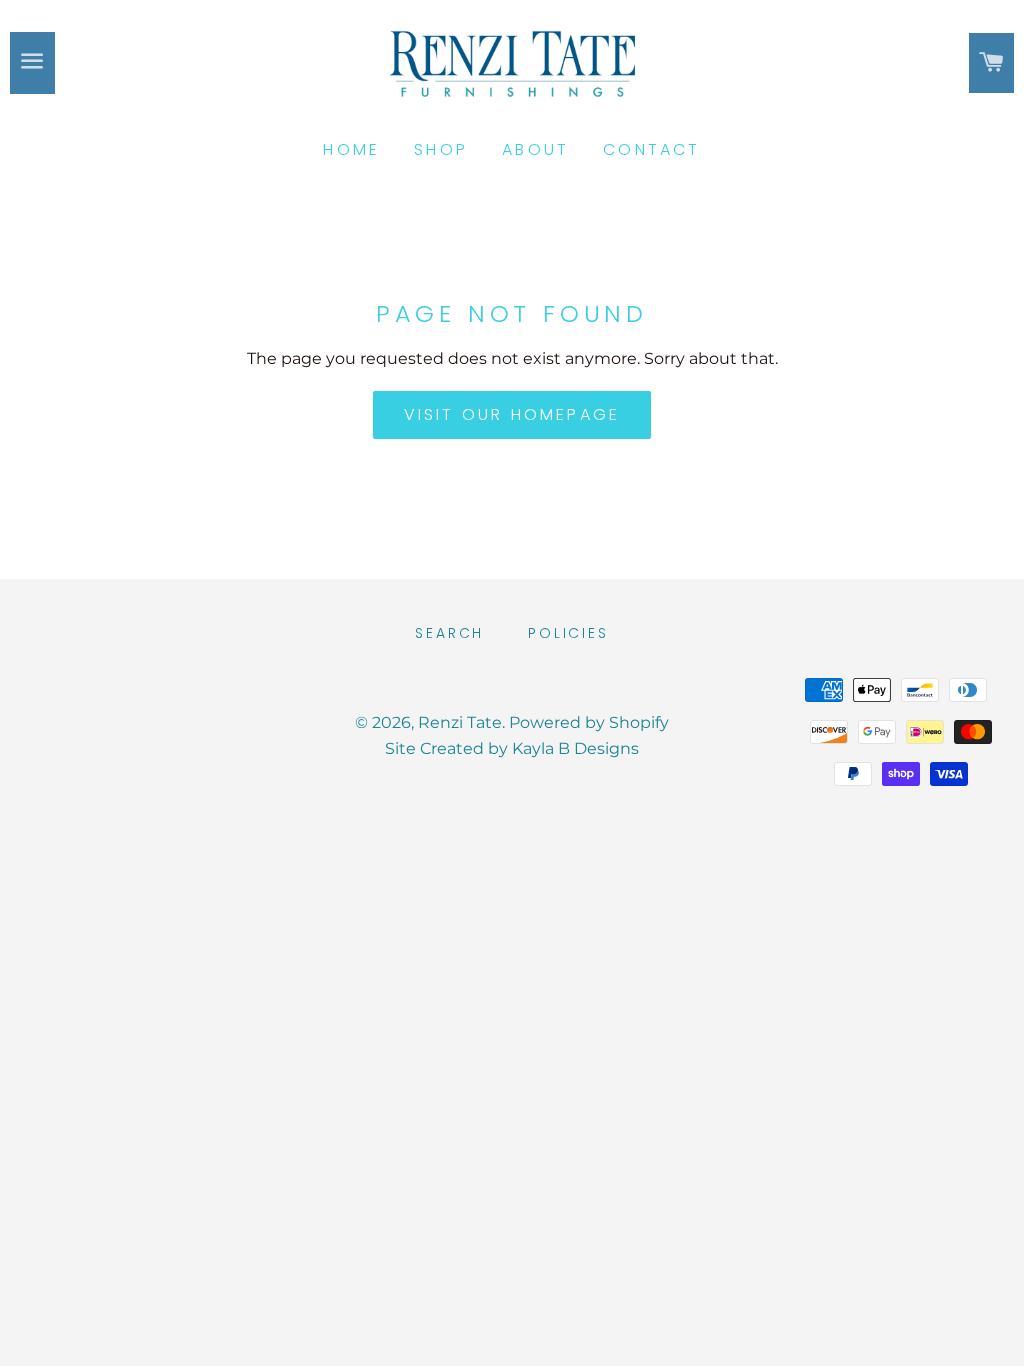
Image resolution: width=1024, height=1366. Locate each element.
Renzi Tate (460, 722)
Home (351, 149)
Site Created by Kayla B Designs (512, 748)
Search (449, 633)
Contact (651, 149)
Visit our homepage (512, 414)
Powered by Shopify (589, 722)
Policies (568, 633)
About (535, 149)
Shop (441, 149)
